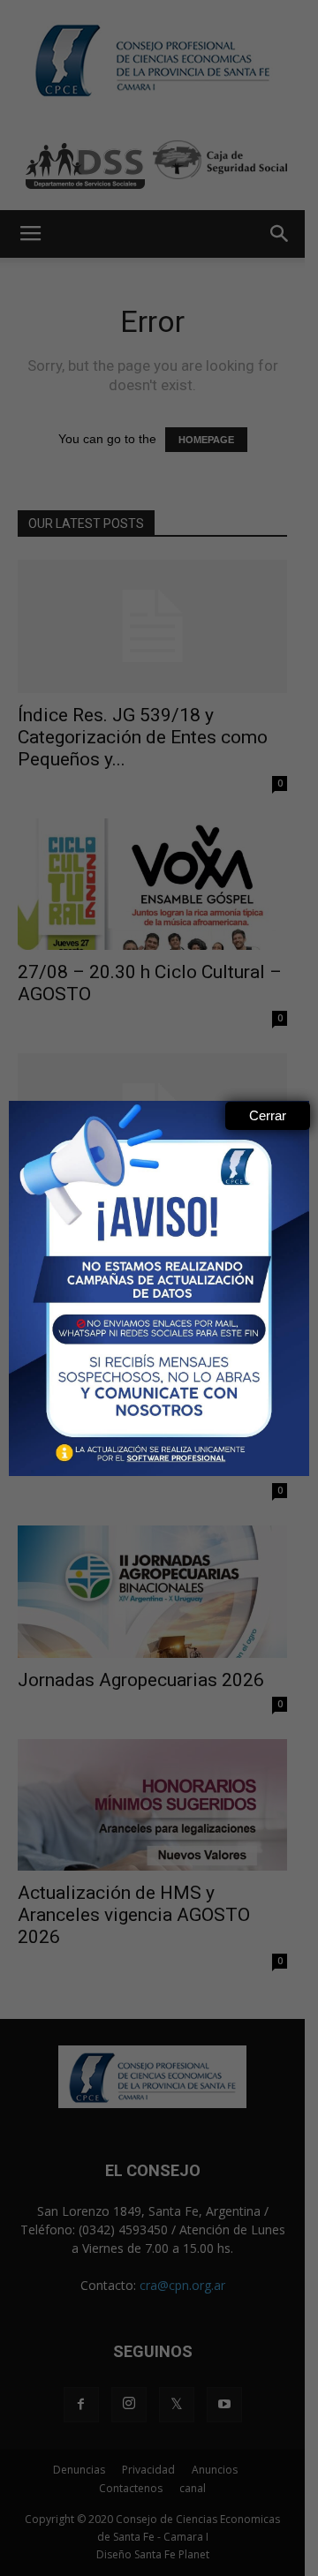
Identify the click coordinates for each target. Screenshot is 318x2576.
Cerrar (268, 1115)
